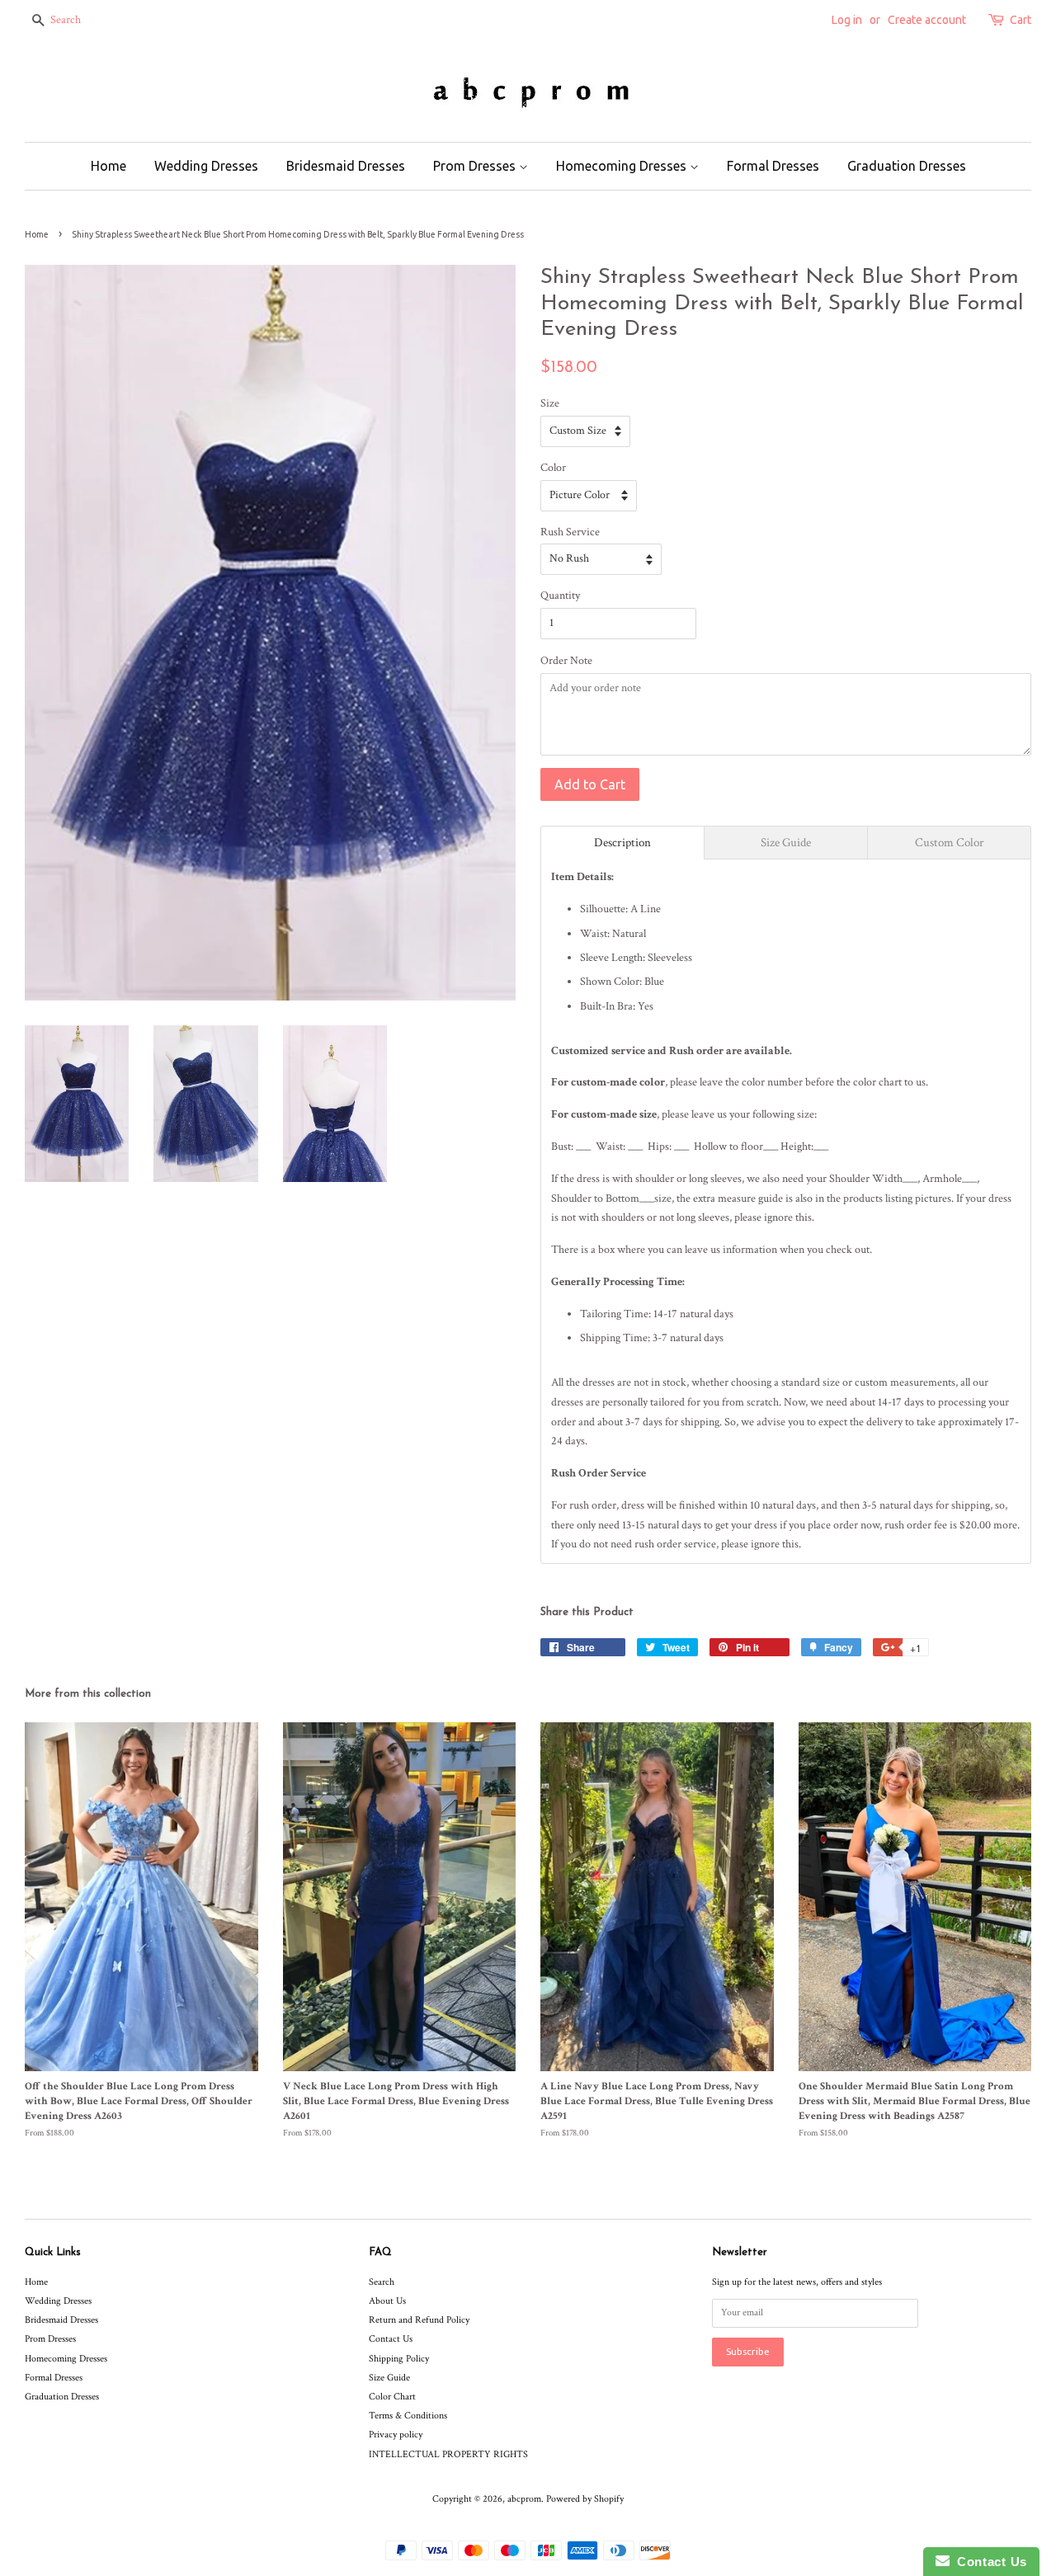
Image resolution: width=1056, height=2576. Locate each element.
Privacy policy (396, 2435)
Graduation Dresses (907, 166)
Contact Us (391, 2339)
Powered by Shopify (585, 2499)
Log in (847, 20)
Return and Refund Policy (419, 2320)
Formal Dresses (773, 166)
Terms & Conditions (408, 2416)
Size (550, 403)
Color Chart (392, 2397)
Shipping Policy (399, 2359)
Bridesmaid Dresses (346, 166)
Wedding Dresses (206, 166)
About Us (387, 2301)
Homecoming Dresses (623, 166)
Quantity (560, 596)
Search (382, 2282)
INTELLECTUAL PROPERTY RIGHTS (448, 2454)
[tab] (622, 843)
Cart (1021, 20)
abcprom (524, 2499)
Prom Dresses (476, 166)
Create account (927, 20)
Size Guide (389, 2378)
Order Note (566, 661)
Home (108, 166)
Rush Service (570, 532)
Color (553, 468)
